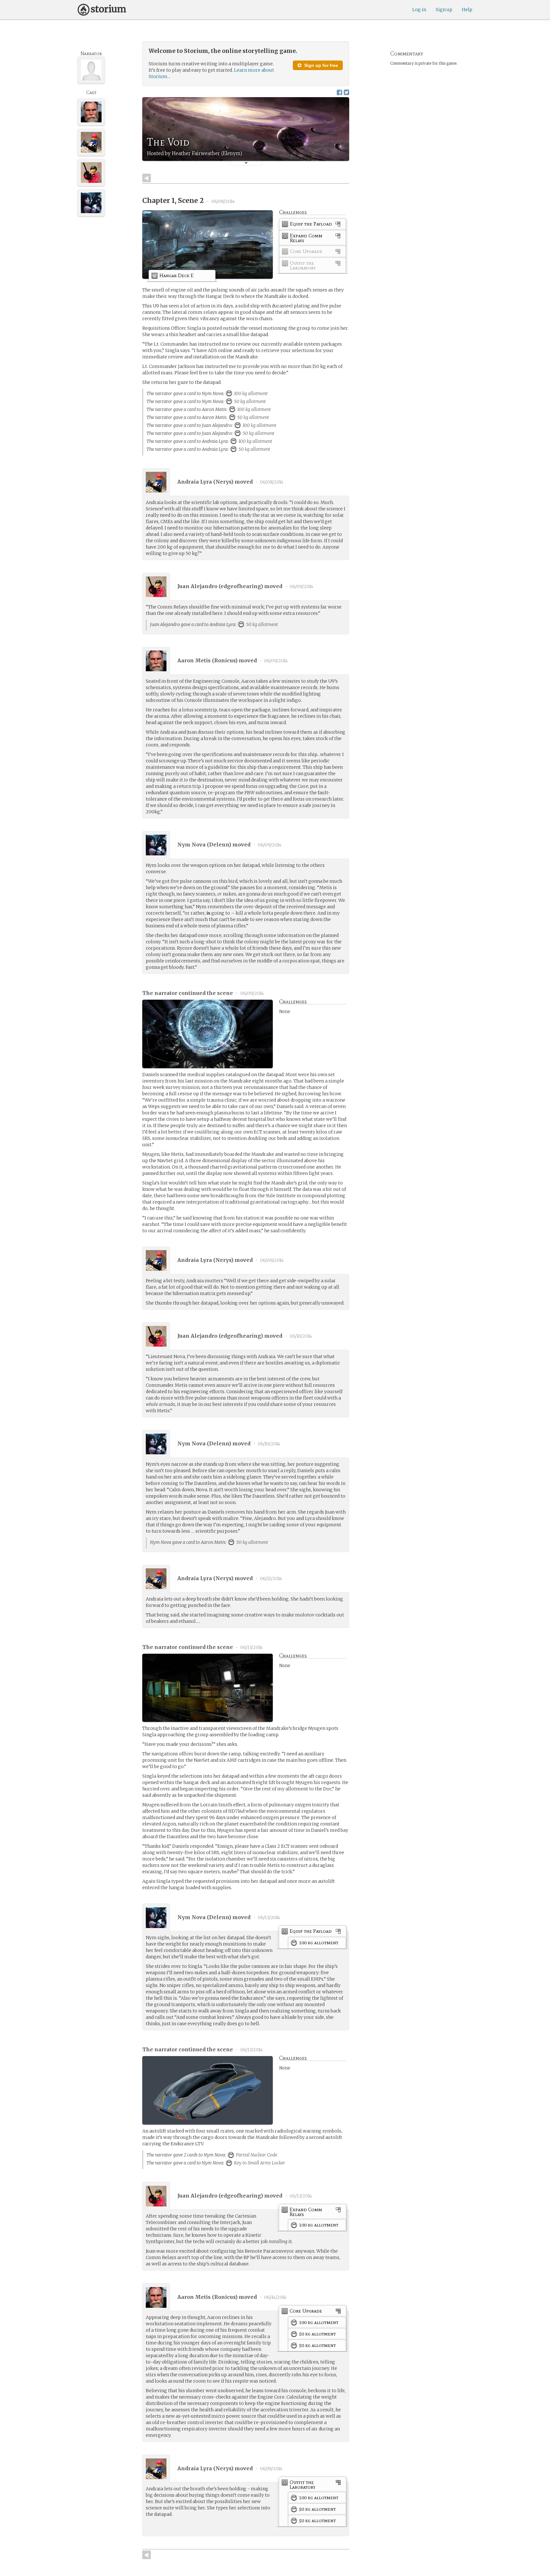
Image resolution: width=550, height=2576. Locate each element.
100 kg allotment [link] (250, 393)
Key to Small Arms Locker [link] (259, 2163)
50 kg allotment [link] (249, 401)
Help (467, 10)
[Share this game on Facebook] (339, 92)
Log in (419, 10)
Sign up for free (321, 65)
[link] (313, 225)
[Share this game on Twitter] (346, 92)
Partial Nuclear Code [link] (256, 2155)
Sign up (444, 10)
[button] (246, 163)
